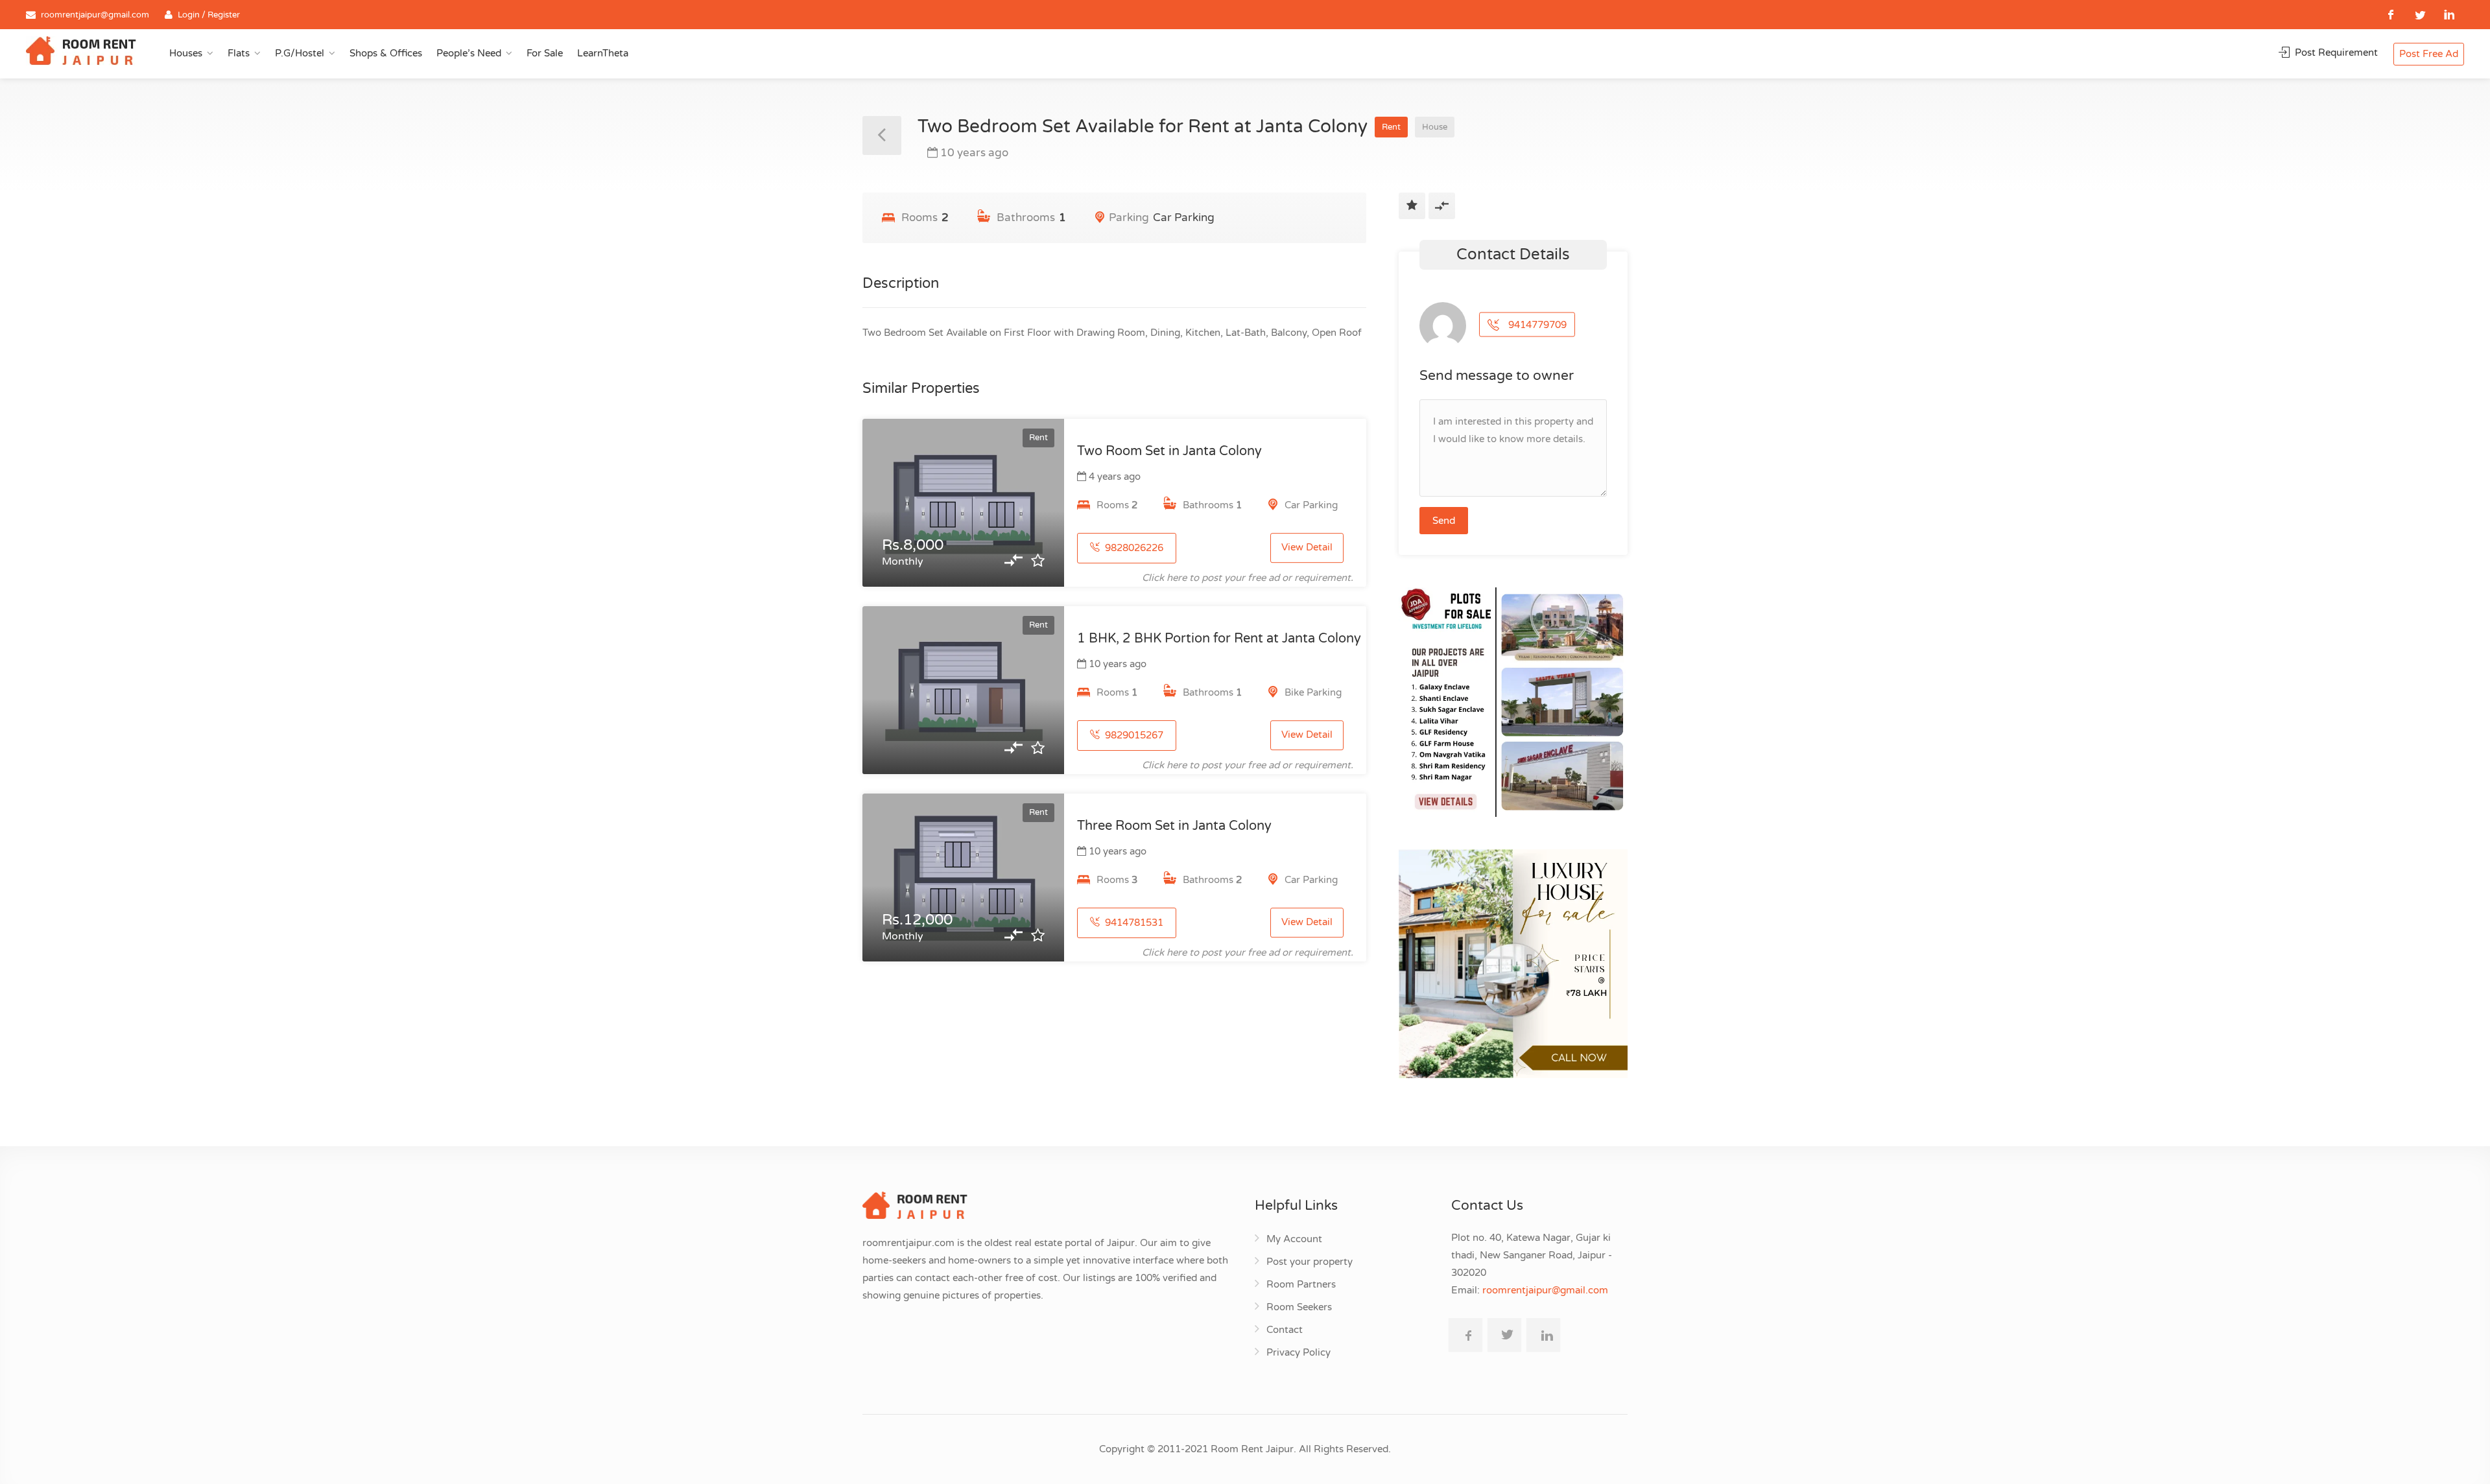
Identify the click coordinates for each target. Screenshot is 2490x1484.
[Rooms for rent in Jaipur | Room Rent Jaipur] (81, 53)
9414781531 (1133, 923)
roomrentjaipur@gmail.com (95, 15)
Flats (239, 53)
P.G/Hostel (300, 53)
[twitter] (2420, 15)
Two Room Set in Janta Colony (1169, 451)
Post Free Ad (2429, 54)
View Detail (1307, 548)
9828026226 (1133, 548)
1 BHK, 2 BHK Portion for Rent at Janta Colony (1219, 639)
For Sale (545, 53)
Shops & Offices (386, 53)
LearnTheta (603, 53)
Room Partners (1301, 1284)
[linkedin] (2449, 15)
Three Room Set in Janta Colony (1174, 826)
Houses (186, 53)
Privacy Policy (1298, 1352)
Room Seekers (1299, 1307)
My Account (1294, 1239)
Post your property (1310, 1262)
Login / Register (209, 15)
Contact (1285, 1330)
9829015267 (1133, 735)
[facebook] (2391, 15)
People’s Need (469, 53)
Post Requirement (2335, 53)
